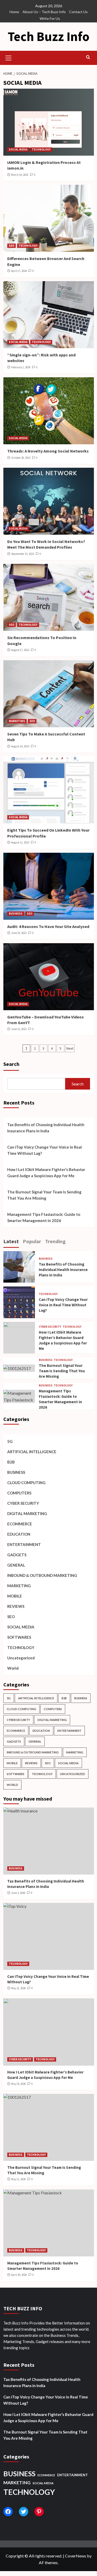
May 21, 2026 (18, 1988)
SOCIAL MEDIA (18, 149)
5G (10, 1441)
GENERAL (16, 1565)
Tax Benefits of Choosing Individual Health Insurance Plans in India (46, 1128)
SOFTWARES (19, 1637)
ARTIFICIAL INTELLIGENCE (32, 1452)
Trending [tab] (55, 1241)
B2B (11, 1462)
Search (11, 1064)
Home (14, 12)
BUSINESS (16, 914)
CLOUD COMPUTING (26, 1483)
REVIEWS (16, 1606)
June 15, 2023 (19, 1029)
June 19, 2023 (19, 933)
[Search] (88, 57)
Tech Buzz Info (49, 36)
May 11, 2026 (18, 2179)
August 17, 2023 (20, 650)
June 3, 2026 (18, 1893)
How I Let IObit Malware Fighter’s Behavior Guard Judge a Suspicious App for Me (46, 1173)
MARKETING (17, 721)
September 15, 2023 (23, 554)
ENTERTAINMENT (24, 1544)
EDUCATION (19, 1534)
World (13, 1668)
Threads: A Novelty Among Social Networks (48, 451)
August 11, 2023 (20, 842)
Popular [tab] (32, 1241)
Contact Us (78, 12)
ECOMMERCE (20, 1524)
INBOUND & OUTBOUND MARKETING (42, 1575)
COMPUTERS (19, 1493)
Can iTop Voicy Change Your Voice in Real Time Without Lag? (44, 1150)
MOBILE (15, 1596)
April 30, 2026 (19, 2275)
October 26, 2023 (21, 458)
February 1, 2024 (21, 367)
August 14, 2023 (20, 746)
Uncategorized (21, 1658)
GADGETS (17, 1555)
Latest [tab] (11, 1241)
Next (70, 1048)
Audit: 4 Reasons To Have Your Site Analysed (48, 926)
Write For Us (50, 18)
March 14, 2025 (20, 175)
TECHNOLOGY (41, 149)
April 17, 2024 (19, 271)
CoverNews (76, 2556)
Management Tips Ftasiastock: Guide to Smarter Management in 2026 (44, 1217)
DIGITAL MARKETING (27, 1513)
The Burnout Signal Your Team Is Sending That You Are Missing (44, 1195)
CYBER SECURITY (50, 1327)
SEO (12, 246)
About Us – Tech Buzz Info (44, 12)
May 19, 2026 (18, 2084)
